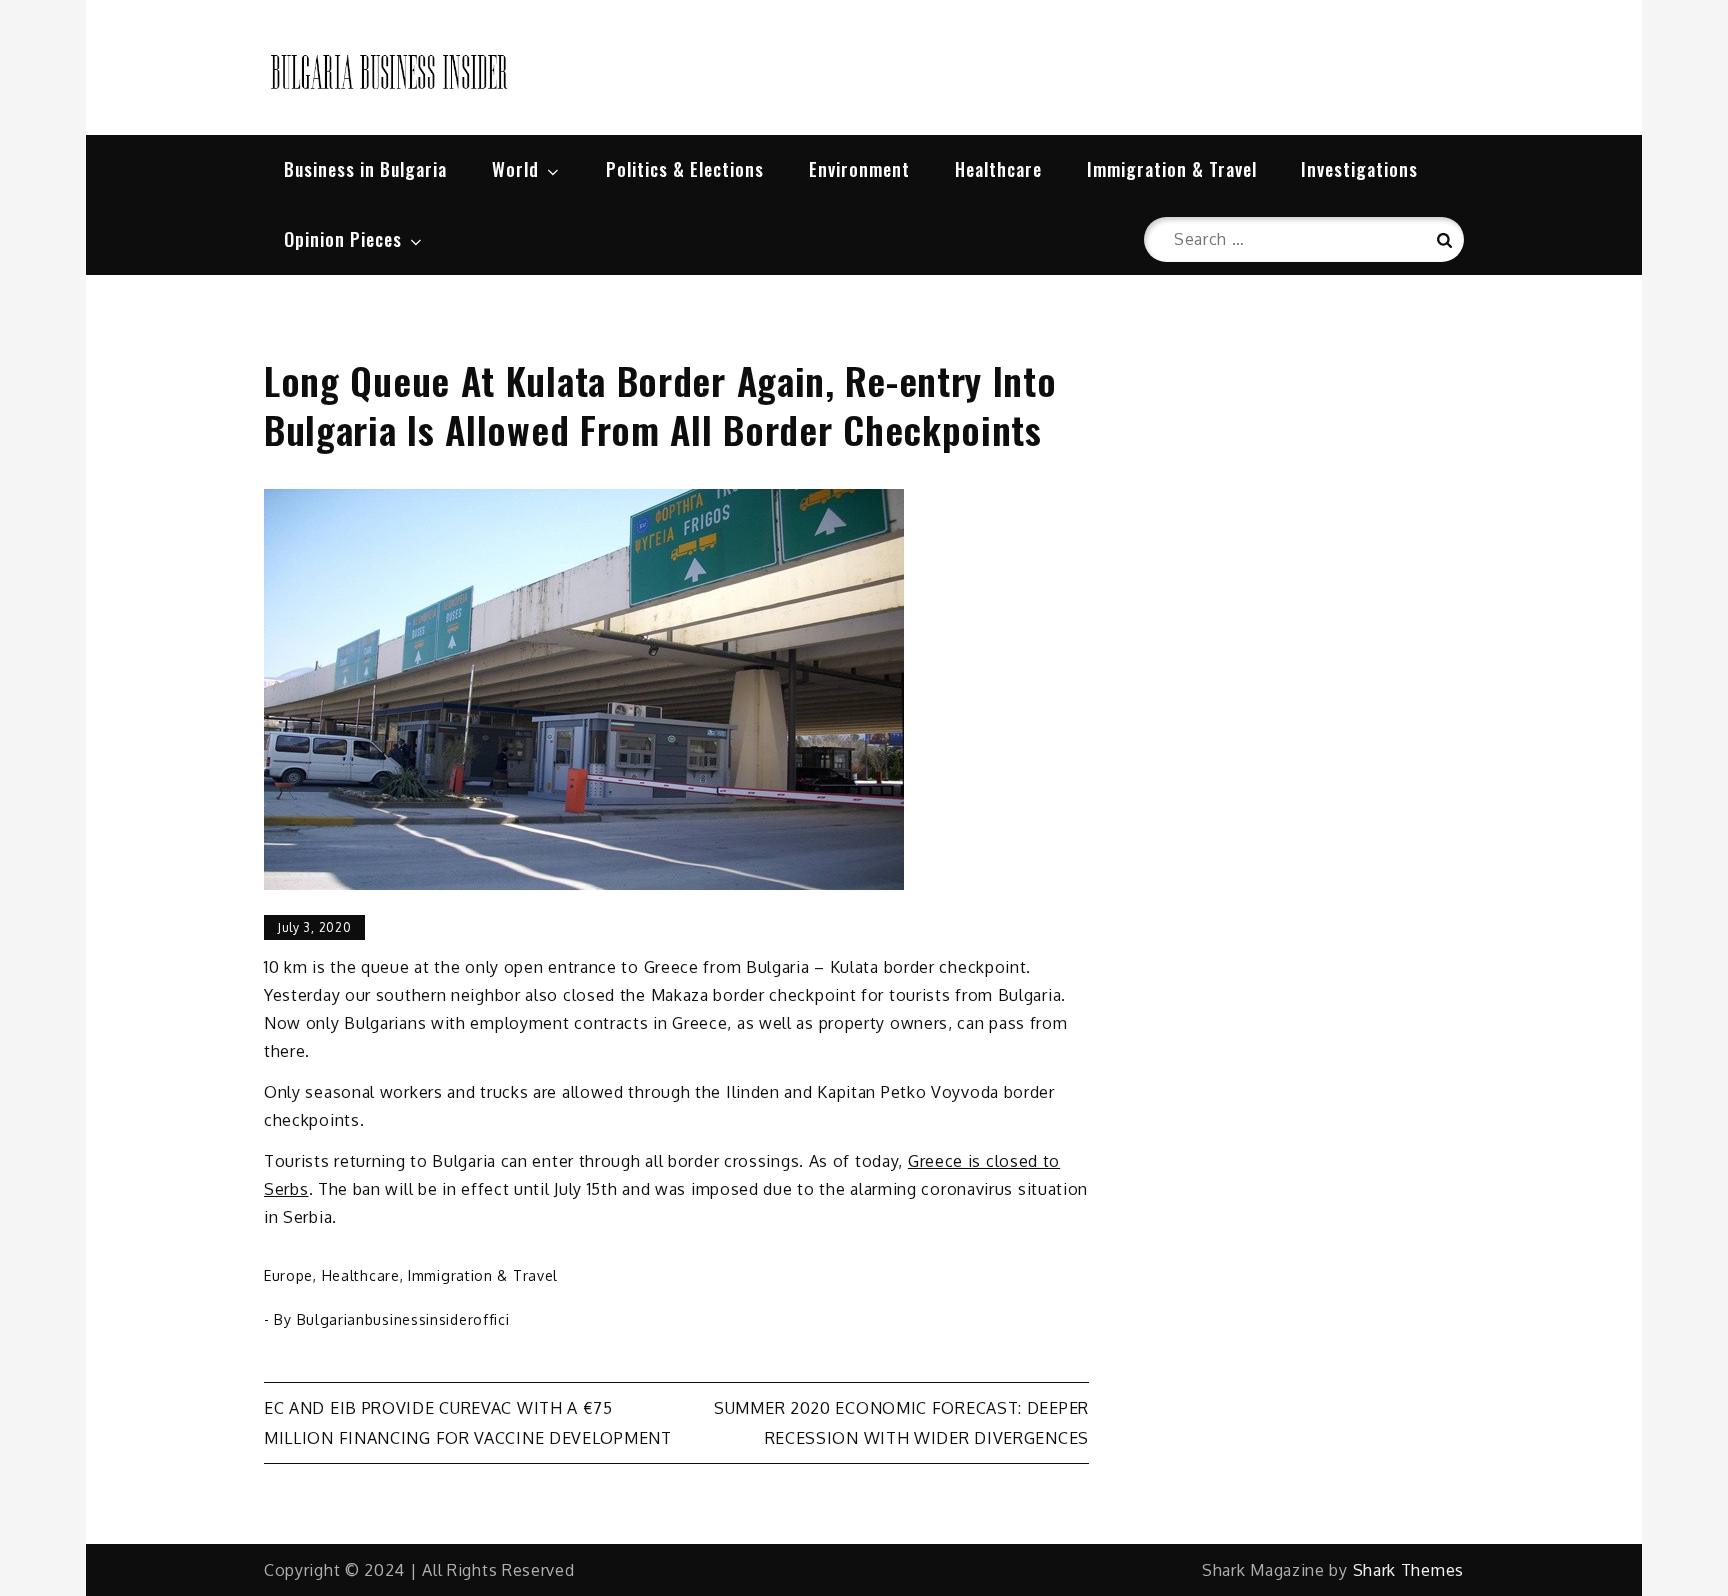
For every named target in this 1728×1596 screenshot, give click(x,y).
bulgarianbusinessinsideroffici (403, 1319)
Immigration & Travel (1172, 169)
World (515, 169)
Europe (288, 1275)
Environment (859, 169)
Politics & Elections (685, 169)
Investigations (1359, 169)
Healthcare (998, 169)
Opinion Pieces (343, 239)
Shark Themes (1408, 1570)
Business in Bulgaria (365, 169)
